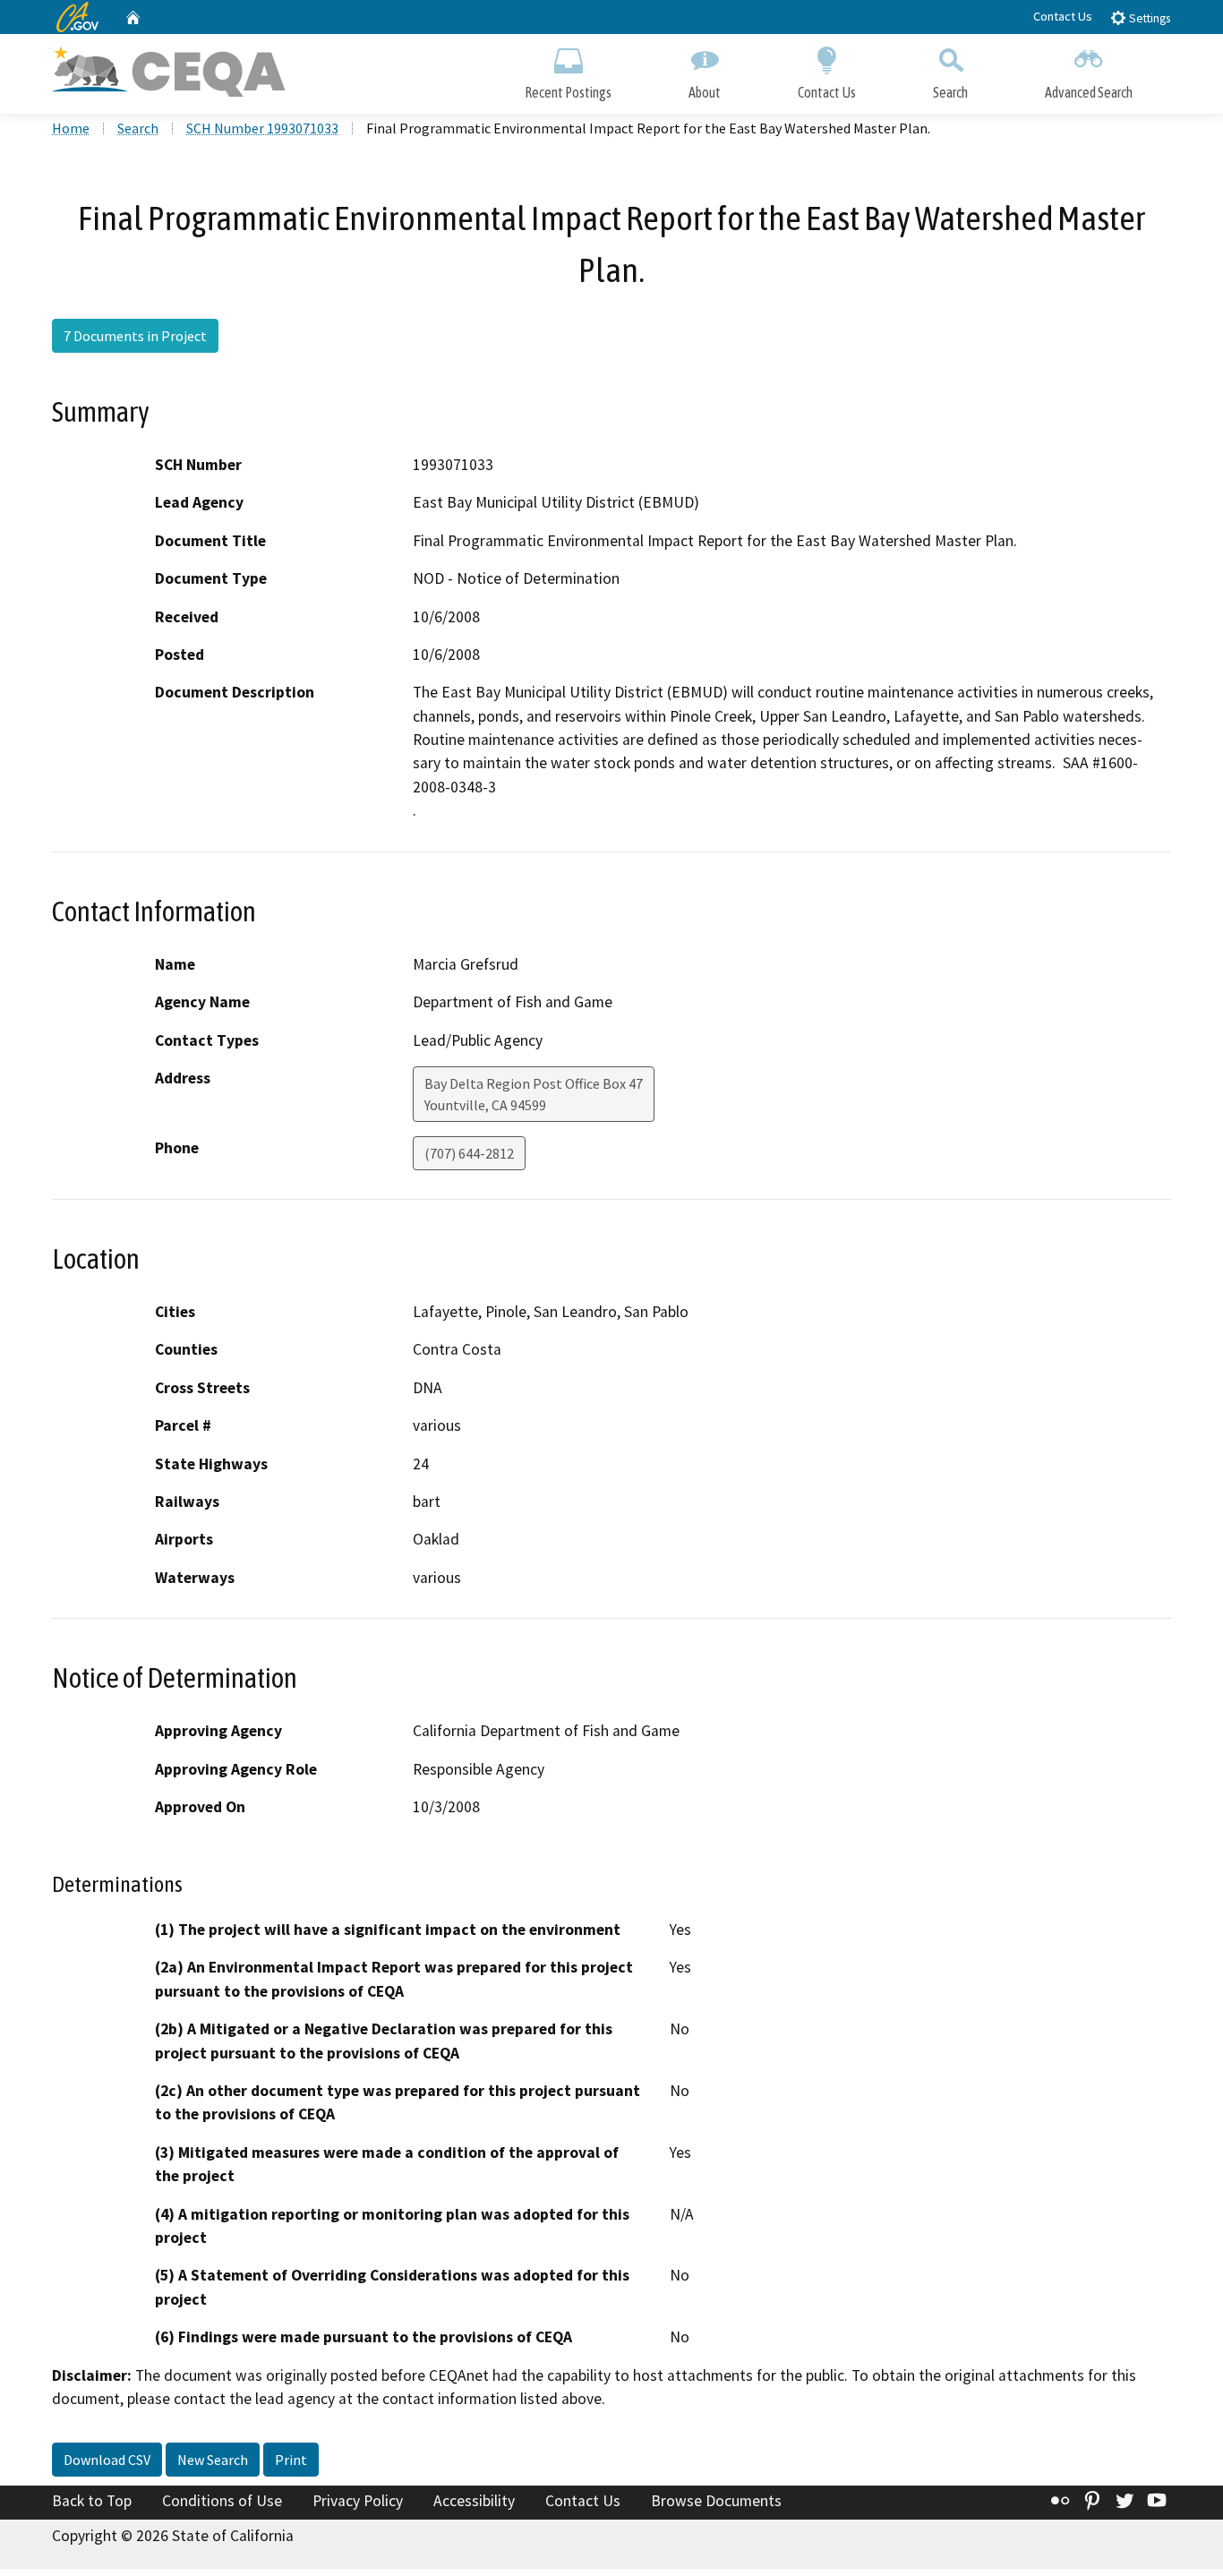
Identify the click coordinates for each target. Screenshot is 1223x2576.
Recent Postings (568, 92)
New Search (213, 2460)
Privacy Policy (358, 2501)
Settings (1148, 18)
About (705, 92)
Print (291, 2460)
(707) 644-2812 (469, 1153)
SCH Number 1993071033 (262, 128)
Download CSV (107, 2460)
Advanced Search (1089, 92)
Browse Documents (716, 2501)
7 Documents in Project (135, 336)
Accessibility (474, 2501)
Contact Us (1063, 16)
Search (950, 92)
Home (71, 128)
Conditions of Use (222, 2501)
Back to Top (92, 2501)
